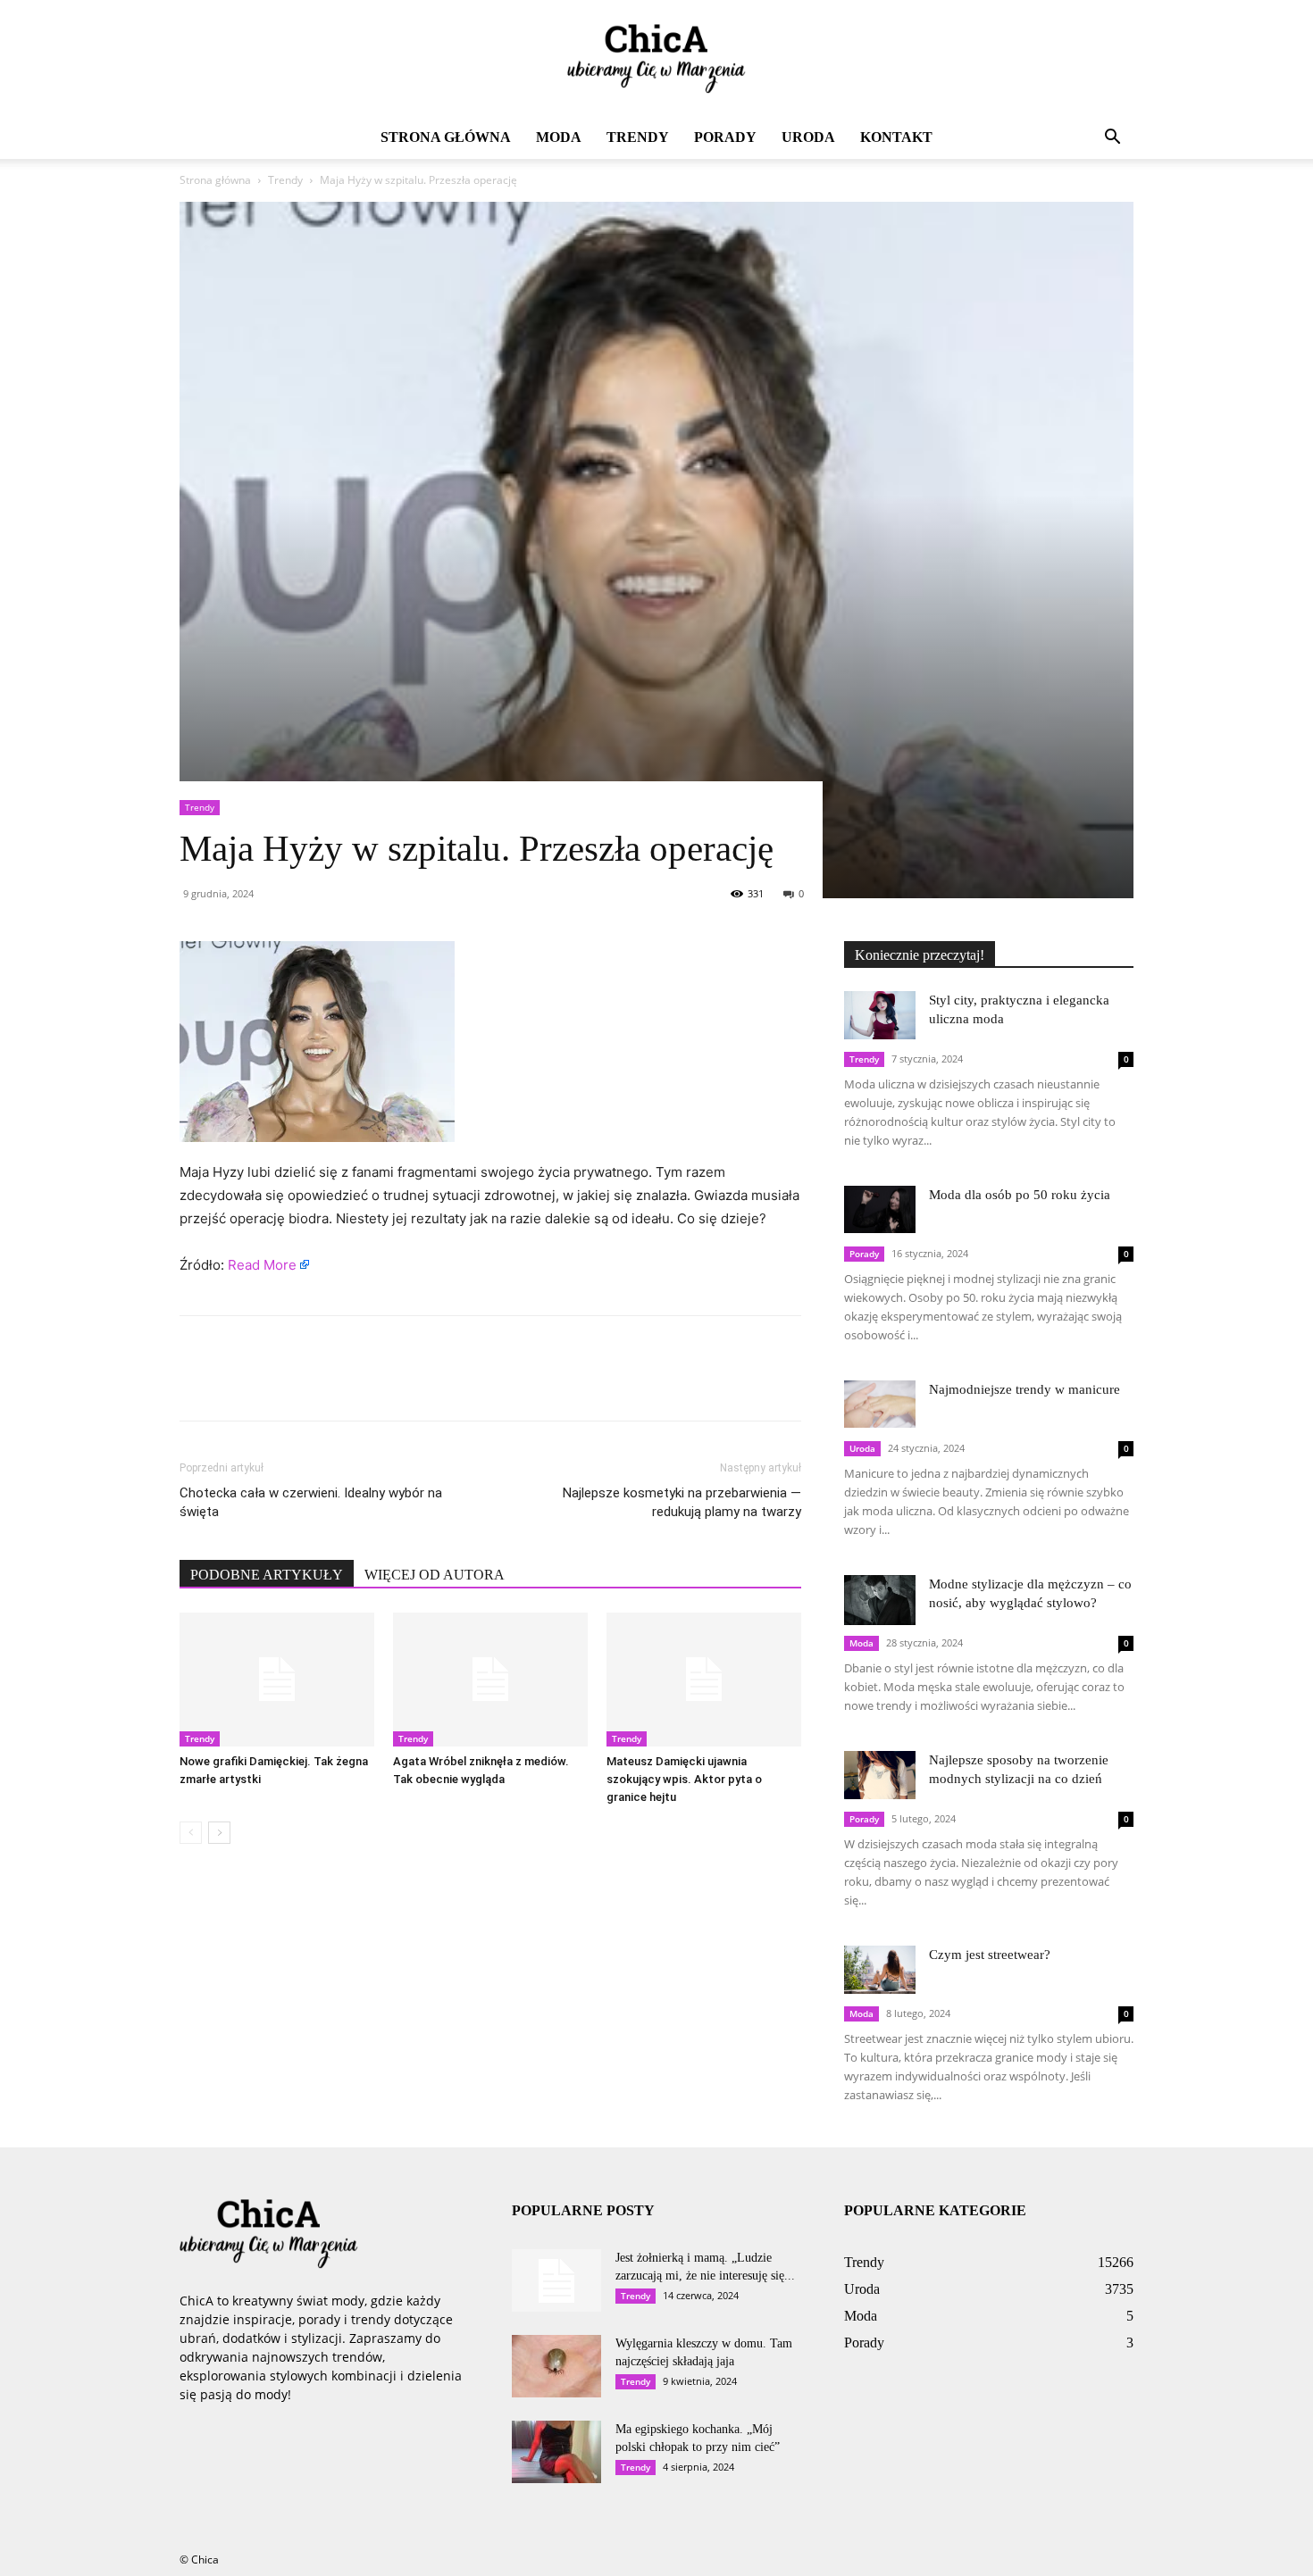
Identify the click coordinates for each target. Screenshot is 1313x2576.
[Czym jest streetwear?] (880, 1969)
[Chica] (656, 59)
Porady (725, 137)
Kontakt (896, 137)
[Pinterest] (280, 1384)
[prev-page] (191, 1833)
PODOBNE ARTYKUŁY (267, 1575)
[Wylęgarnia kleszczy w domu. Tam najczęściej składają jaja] (556, 2366)
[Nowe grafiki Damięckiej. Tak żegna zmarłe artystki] (277, 1680)
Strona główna (446, 137)
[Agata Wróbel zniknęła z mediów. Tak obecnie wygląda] (490, 1680)
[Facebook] (197, 1384)
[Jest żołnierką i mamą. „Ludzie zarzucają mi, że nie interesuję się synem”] (556, 2280)
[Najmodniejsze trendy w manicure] (880, 1404)
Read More (262, 1265)
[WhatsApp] (321, 1384)
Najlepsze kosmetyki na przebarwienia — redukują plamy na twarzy (682, 1502)
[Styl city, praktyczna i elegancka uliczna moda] (880, 1015)
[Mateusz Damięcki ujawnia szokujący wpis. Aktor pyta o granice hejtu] (704, 1680)
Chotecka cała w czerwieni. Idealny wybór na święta (311, 1502)
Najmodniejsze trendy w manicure (1024, 1389)
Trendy (638, 137)
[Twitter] (238, 1384)
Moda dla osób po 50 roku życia (1020, 1195)
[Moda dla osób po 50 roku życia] (880, 1209)
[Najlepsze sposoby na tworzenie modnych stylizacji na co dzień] (880, 1775)
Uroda (808, 137)
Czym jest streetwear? (990, 1955)
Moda (559, 137)
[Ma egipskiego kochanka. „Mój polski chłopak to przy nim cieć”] (556, 2452)
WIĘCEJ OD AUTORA (435, 1575)
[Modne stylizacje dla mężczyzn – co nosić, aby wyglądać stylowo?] (880, 1600)
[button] (1112, 139)
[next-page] (219, 1833)
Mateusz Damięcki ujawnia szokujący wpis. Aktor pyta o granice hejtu (684, 1779)
